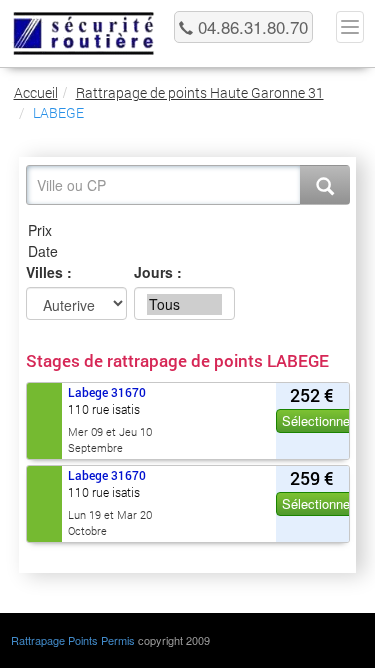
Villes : (49, 272)
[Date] (188, 251)
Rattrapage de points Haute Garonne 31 (200, 92)
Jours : (158, 272)
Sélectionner (318, 420)
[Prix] (188, 230)
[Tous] (185, 304)
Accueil (36, 92)
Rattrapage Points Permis (73, 640)
